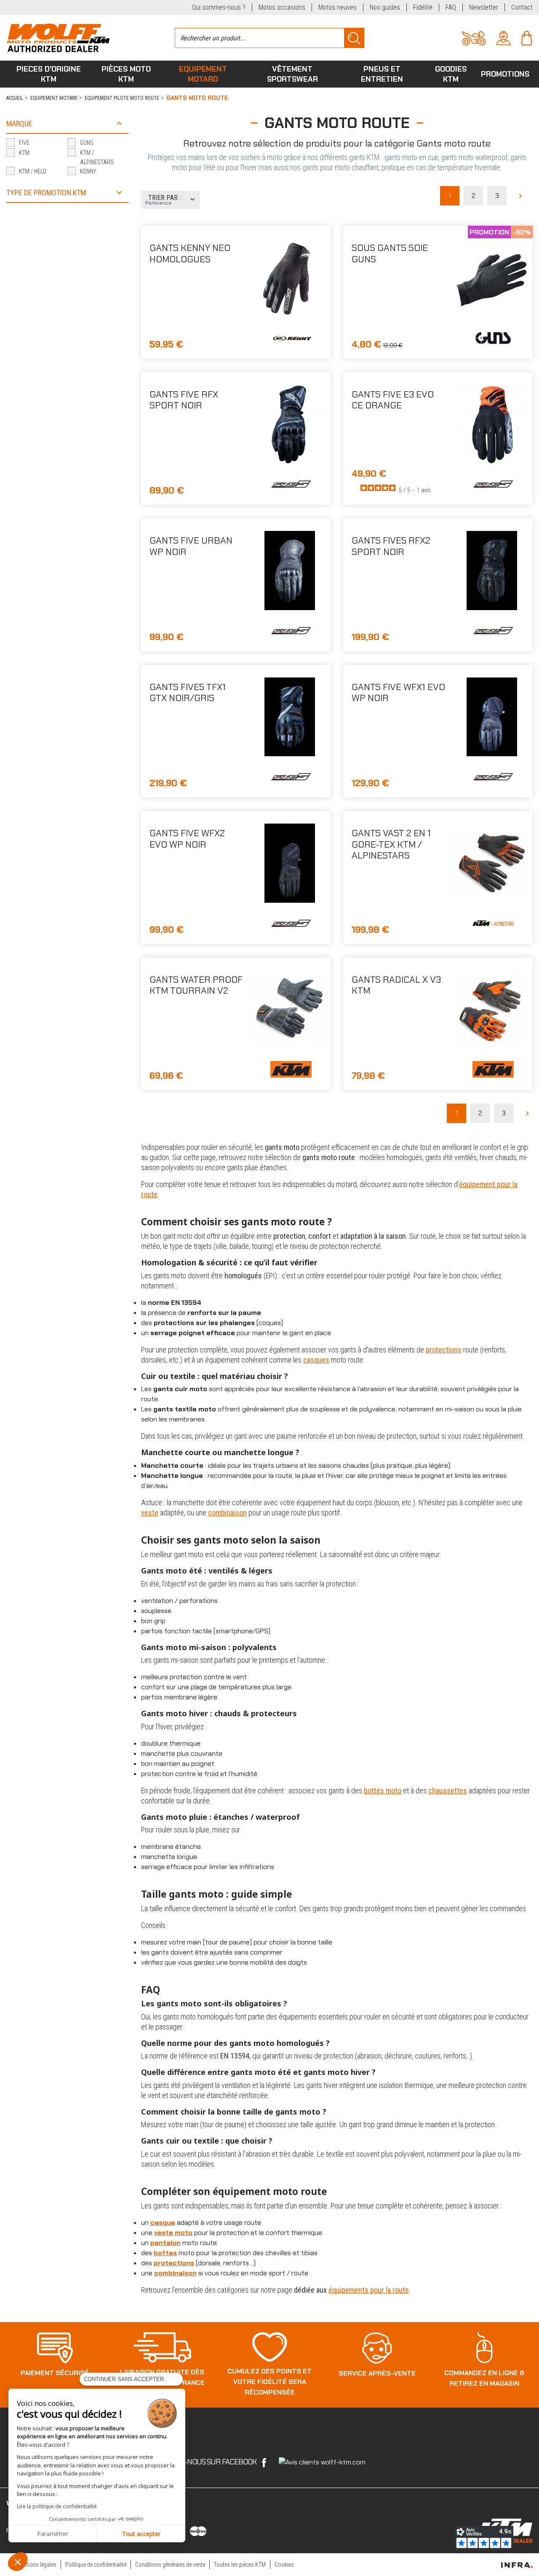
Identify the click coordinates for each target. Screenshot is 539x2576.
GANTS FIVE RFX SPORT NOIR (184, 400)
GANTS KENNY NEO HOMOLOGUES (190, 253)
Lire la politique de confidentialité (57, 2506)
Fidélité (423, 7)
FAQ (451, 7)
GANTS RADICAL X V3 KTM (396, 985)
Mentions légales (37, 2565)
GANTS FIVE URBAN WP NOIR (191, 546)
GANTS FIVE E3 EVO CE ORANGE (393, 400)
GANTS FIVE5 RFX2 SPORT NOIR (391, 546)
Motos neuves (338, 7)
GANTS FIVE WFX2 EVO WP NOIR (187, 839)
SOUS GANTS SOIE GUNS (390, 253)
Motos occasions (282, 7)
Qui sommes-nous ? (219, 7)
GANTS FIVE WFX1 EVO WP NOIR (398, 692)
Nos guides (385, 7)
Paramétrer (53, 2534)
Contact (522, 7)
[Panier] (527, 37)
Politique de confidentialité (96, 2565)
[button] (18, 2562)
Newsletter (484, 7)
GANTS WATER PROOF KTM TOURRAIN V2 (196, 985)
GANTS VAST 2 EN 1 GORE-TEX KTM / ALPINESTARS (391, 844)
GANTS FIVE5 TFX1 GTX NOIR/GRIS (188, 692)
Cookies (284, 2565)
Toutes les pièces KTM (240, 2565)
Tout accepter (141, 2534)
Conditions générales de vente (170, 2565)
